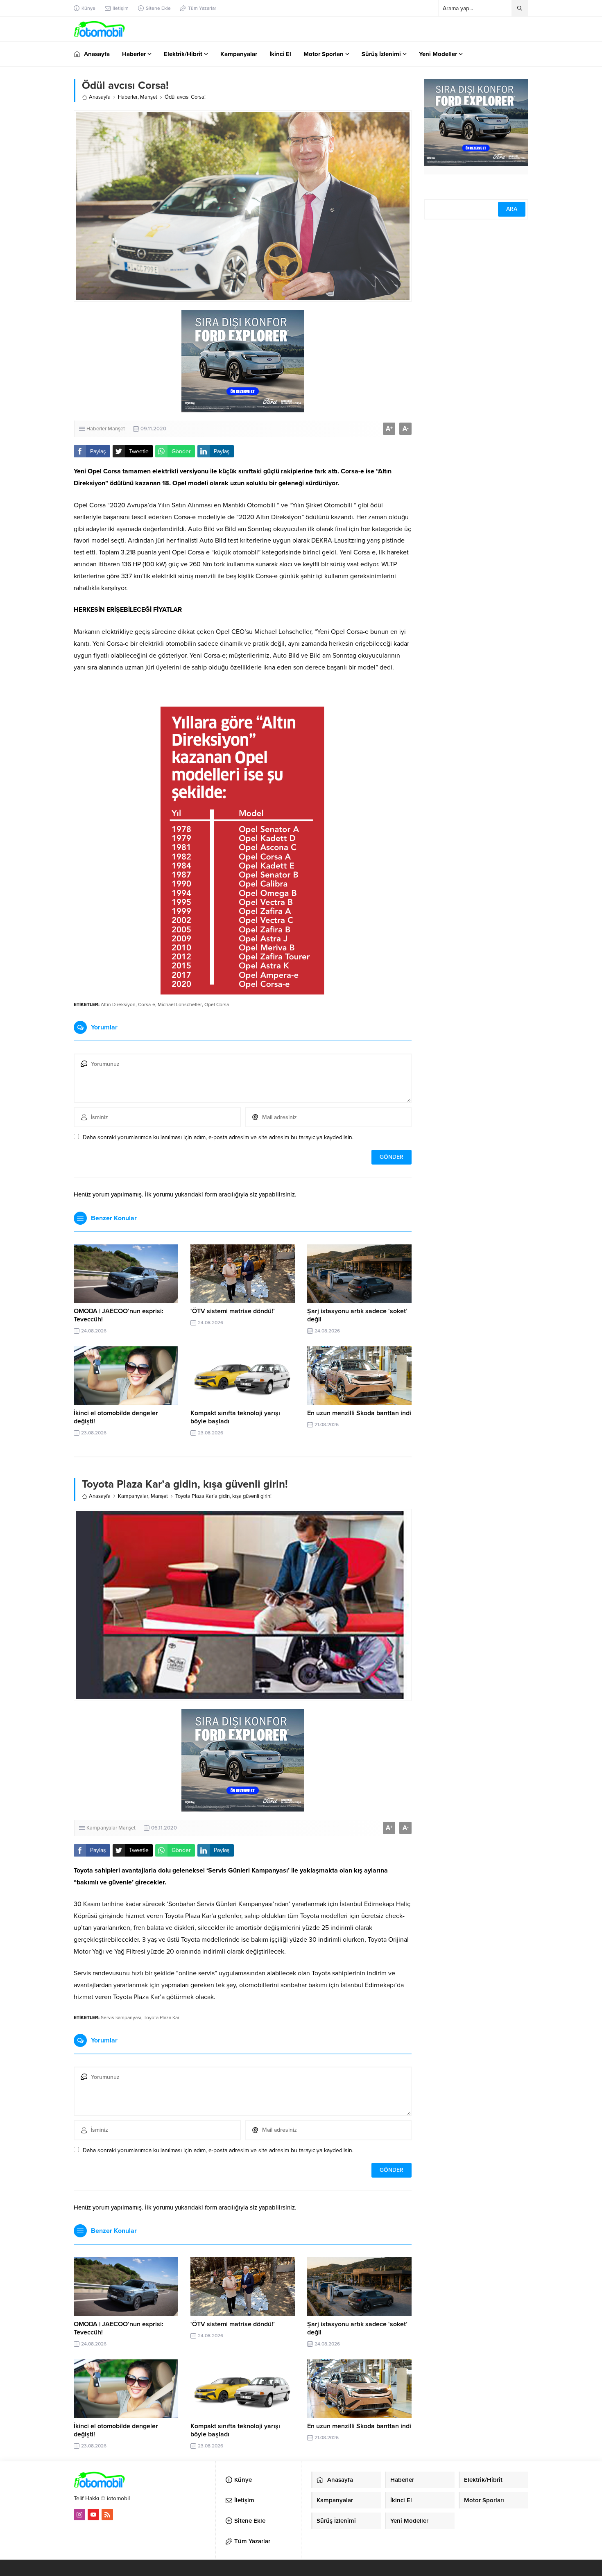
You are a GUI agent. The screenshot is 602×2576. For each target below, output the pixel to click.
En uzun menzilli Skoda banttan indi (359, 1413)
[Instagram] (79, 2515)
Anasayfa (100, 97)
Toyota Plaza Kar (162, 2017)
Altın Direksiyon (118, 1004)
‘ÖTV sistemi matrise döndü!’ (233, 1311)
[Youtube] (93, 2515)
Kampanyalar (133, 1496)
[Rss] (107, 2515)
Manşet (149, 97)
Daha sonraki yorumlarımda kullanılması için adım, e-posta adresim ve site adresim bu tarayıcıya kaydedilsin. (218, 1137)
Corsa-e (147, 1004)
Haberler (128, 97)
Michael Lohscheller (180, 1004)
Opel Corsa (217, 1004)
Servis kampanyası (121, 2017)
